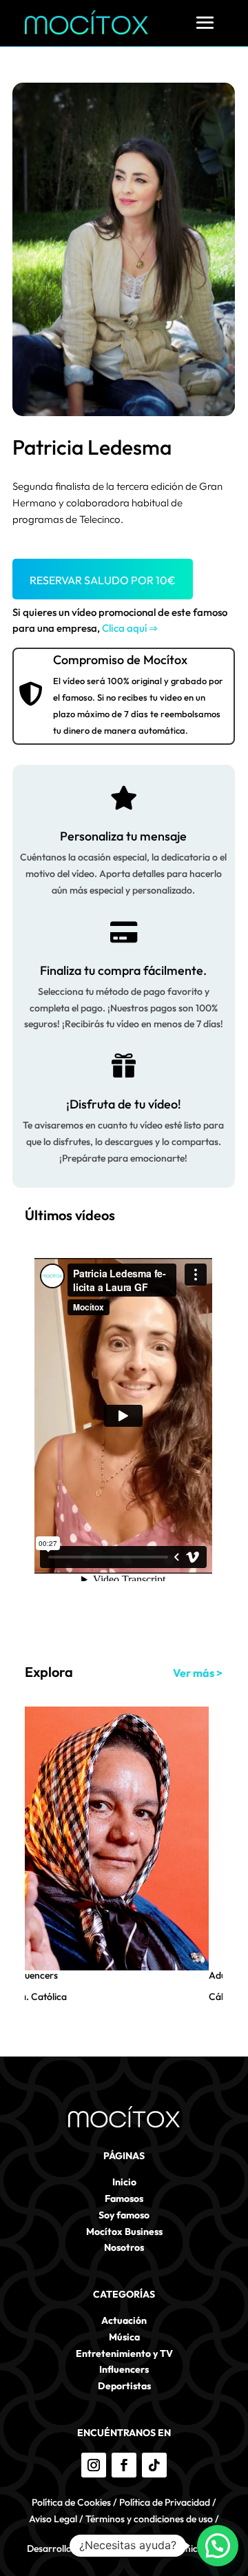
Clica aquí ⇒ (130, 628)
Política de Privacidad (165, 2502)
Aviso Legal (53, 2519)
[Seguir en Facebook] (124, 2465)
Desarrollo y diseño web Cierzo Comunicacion (124, 2548)
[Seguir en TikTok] (154, 2465)
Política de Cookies (71, 2502)
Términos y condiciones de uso (149, 2519)
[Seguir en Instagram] (94, 2465)
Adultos (161, 1975)
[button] (218, 2546)
